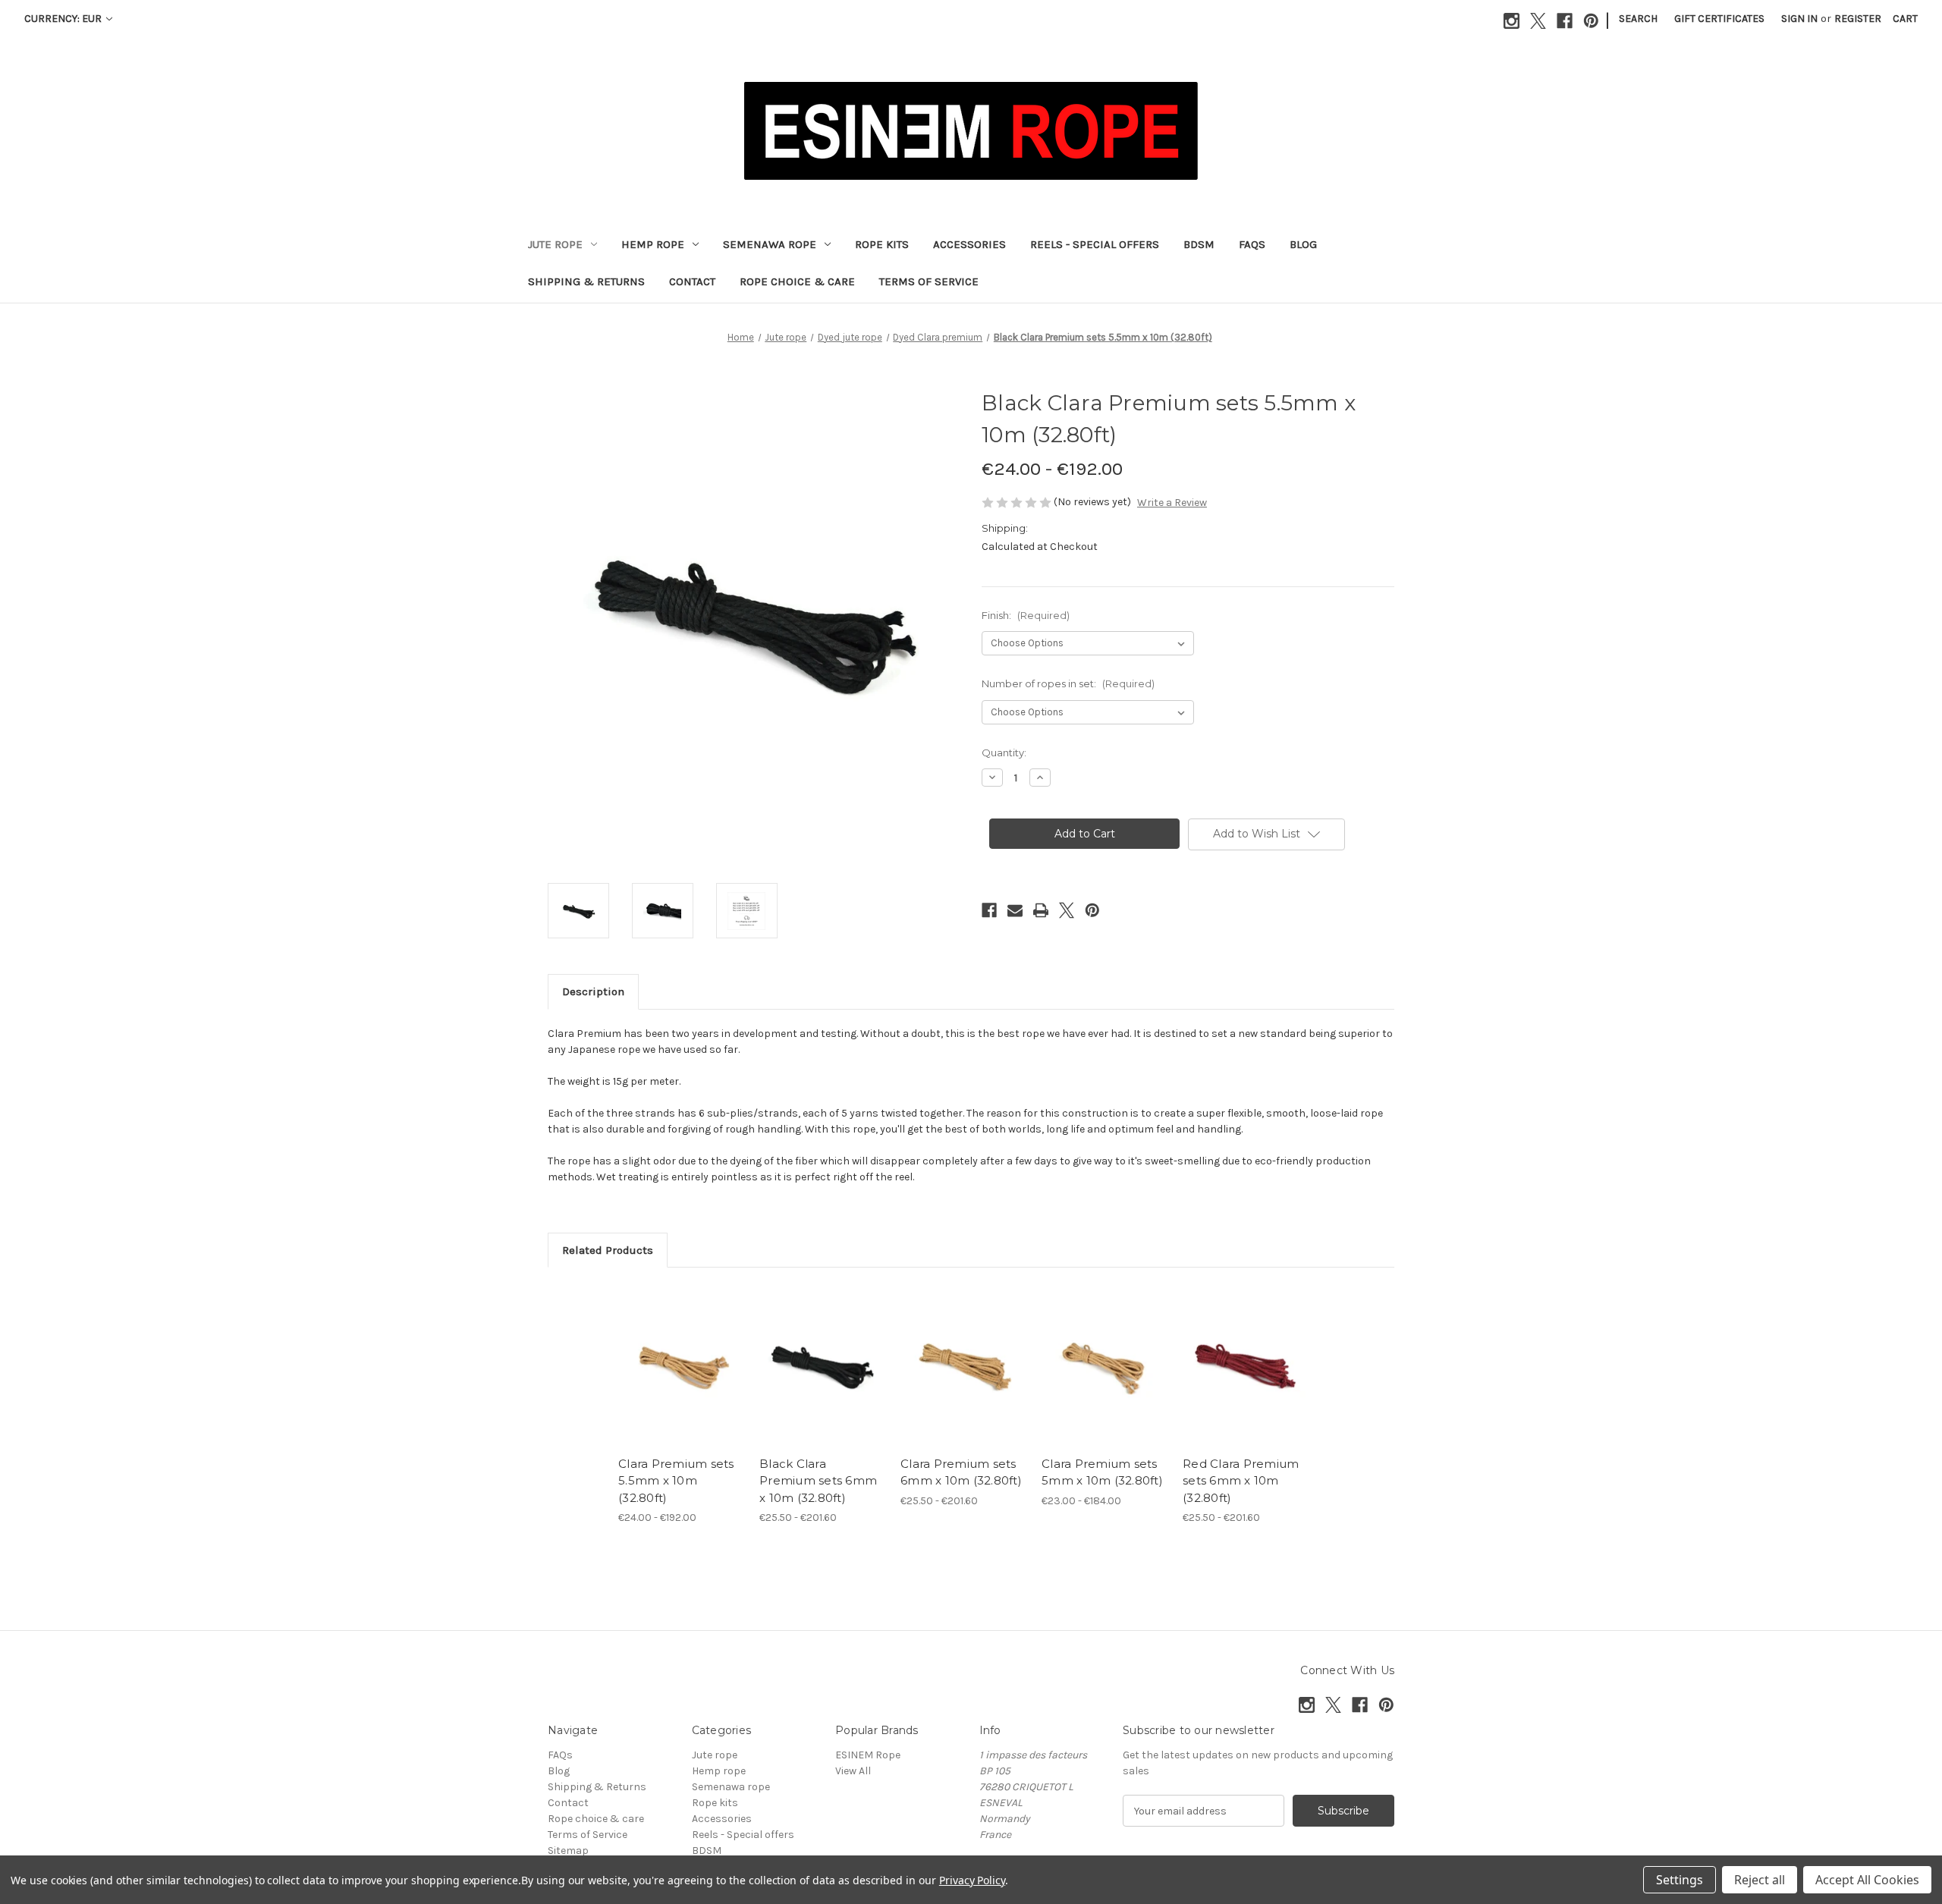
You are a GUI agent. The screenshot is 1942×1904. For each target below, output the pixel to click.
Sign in (1799, 19)
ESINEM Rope (868, 1755)
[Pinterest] (1591, 21)
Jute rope (555, 244)
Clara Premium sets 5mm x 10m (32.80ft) (1102, 1472)
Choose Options (681, 1379)
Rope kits (882, 244)
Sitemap (568, 1851)
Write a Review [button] (1172, 503)
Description (593, 991)
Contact (692, 281)
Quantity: (1004, 752)
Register (1858, 19)
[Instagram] (1511, 21)
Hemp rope (653, 244)
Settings (1680, 1880)
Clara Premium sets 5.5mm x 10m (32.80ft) (676, 1481)
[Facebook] (1565, 21)
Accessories (969, 244)
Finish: (1026, 615)
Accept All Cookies (1867, 1880)
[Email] (1015, 910)
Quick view (668, 1353)
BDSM (1199, 244)
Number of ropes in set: (1068, 683)
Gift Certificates (1719, 19)
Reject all (1760, 1880)
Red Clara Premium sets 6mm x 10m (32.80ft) (1241, 1481)
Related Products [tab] (608, 1250)
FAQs (1252, 244)
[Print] (1041, 910)
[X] (1538, 21)
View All (853, 1771)
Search (1638, 19)
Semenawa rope (770, 244)
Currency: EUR (64, 19)
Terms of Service (929, 281)
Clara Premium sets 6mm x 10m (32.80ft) (961, 1472)
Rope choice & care (797, 281)
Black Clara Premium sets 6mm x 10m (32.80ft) (818, 1481)
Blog (1303, 244)
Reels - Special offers (1095, 244)
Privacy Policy (972, 1880)
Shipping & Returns (586, 281)
